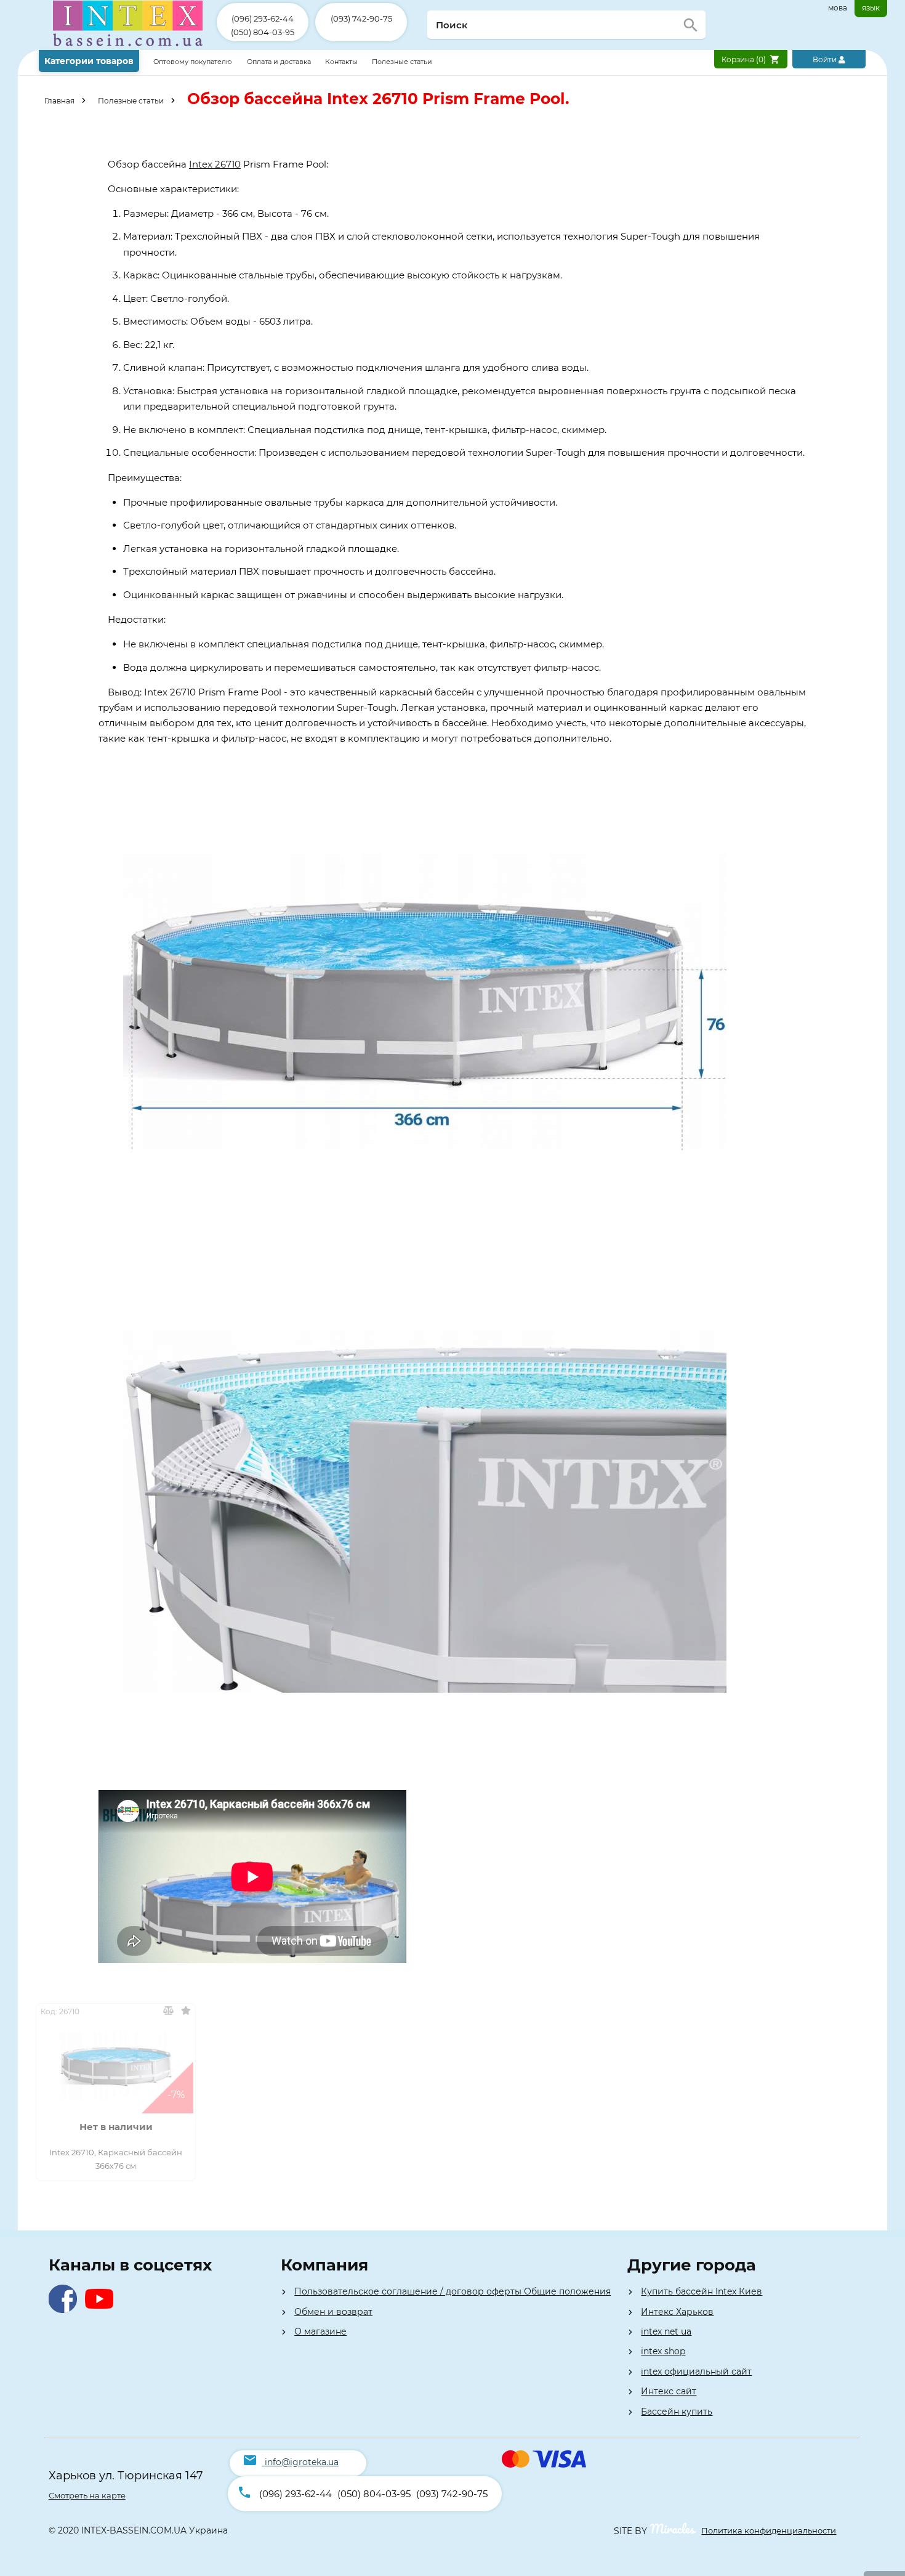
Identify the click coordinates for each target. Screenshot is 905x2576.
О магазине (320, 2331)
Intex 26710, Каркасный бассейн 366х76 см (116, 2159)
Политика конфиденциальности (769, 2530)
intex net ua (666, 2331)
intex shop (663, 2351)
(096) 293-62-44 (263, 18)
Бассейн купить (677, 2412)
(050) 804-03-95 (263, 32)
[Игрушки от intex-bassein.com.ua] (128, 47)
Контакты (342, 62)
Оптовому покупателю (194, 62)
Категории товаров (89, 61)
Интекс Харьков (677, 2312)
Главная (59, 101)
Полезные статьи (402, 62)
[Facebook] (66, 2310)
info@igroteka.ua (302, 2462)
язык (871, 8)
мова (838, 8)
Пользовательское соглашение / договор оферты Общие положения (452, 2291)
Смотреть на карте (87, 2495)
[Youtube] (102, 2310)
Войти (826, 59)
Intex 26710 (215, 164)
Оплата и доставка (280, 62)
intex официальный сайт (696, 2371)
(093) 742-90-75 (361, 18)
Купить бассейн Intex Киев (702, 2291)
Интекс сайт (669, 2391)
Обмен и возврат (333, 2312)
